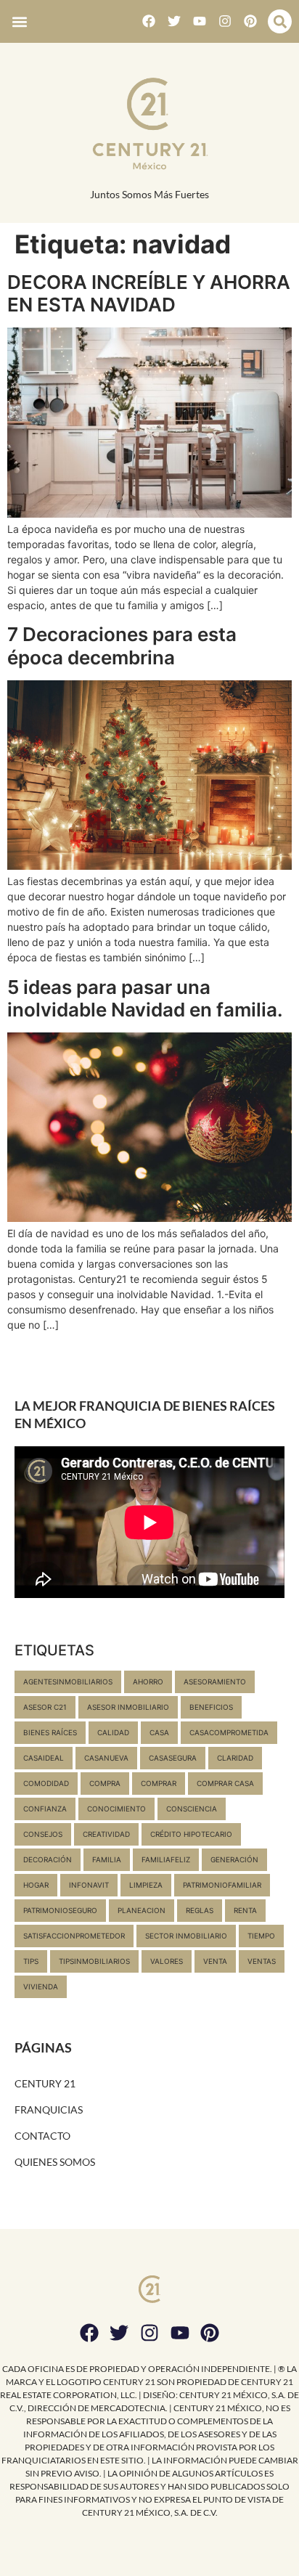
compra (105, 1783)
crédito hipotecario (191, 1834)
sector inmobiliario (186, 1936)
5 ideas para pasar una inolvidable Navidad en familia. (145, 998)
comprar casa (225, 1783)
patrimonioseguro (60, 1910)
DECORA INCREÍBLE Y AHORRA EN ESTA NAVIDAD (149, 293)
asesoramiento (215, 1682)
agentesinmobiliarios (68, 1682)
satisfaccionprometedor (74, 1936)
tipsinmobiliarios (94, 1961)
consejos (43, 1834)
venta (215, 1961)
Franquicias (49, 2110)
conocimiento (116, 1809)
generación (234, 1859)
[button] (19, 21)
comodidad (46, 1783)
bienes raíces (50, 1732)
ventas (262, 1961)
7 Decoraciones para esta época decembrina (122, 645)
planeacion (142, 1910)
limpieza (146, 1885)
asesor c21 (45, 1707)
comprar (159, 1783)
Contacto (42, 2136)
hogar (36, 1885)
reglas (200, 1910)
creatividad (106, 1834)
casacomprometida (229, 1732)
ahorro (148, 1682)
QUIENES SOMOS (55, 2162)
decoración (48, 1859)
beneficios (211, 1707)
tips (31, 1961)
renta (245, 1910)
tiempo (261, 1936)
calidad (113, 1732)
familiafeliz (166, 1859)
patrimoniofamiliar (222, 1885)
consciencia (192, 1809)
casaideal (44, 1758)
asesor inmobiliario (128, 1707)
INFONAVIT (89, 1885)
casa (159, 1732)
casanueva (106, 1758)
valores (167, 1961)
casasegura (173, 1758)
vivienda (41, 1986)
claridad (235, 1758)
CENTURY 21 (45, 2083)
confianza (45, 1809)
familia (107, 1859)
